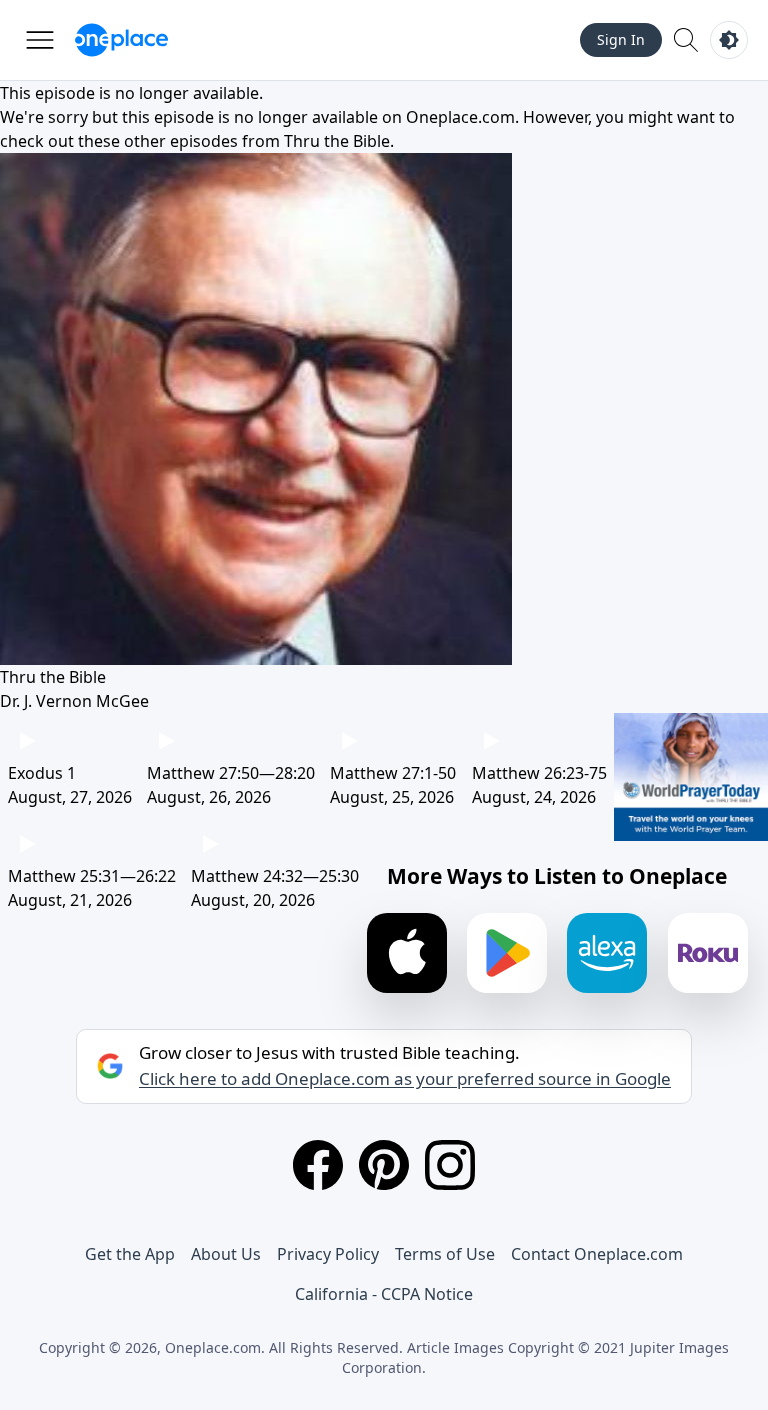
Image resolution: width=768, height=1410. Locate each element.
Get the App (130, 1254)
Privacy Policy (328, 1254)
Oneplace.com (460, 117)
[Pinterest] (384, 1165)
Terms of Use (445, 1254)
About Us (226, 1254)
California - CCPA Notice (384, 1294)
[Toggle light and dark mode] (729, 40)
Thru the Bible (337, 141)
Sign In (621, 39)
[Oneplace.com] (121, 40)
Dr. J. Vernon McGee (74, 701)
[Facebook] (318, 1165)
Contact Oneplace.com (597, 1254)
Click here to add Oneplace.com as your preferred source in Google (405, 1079)
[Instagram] (450, 1165)
